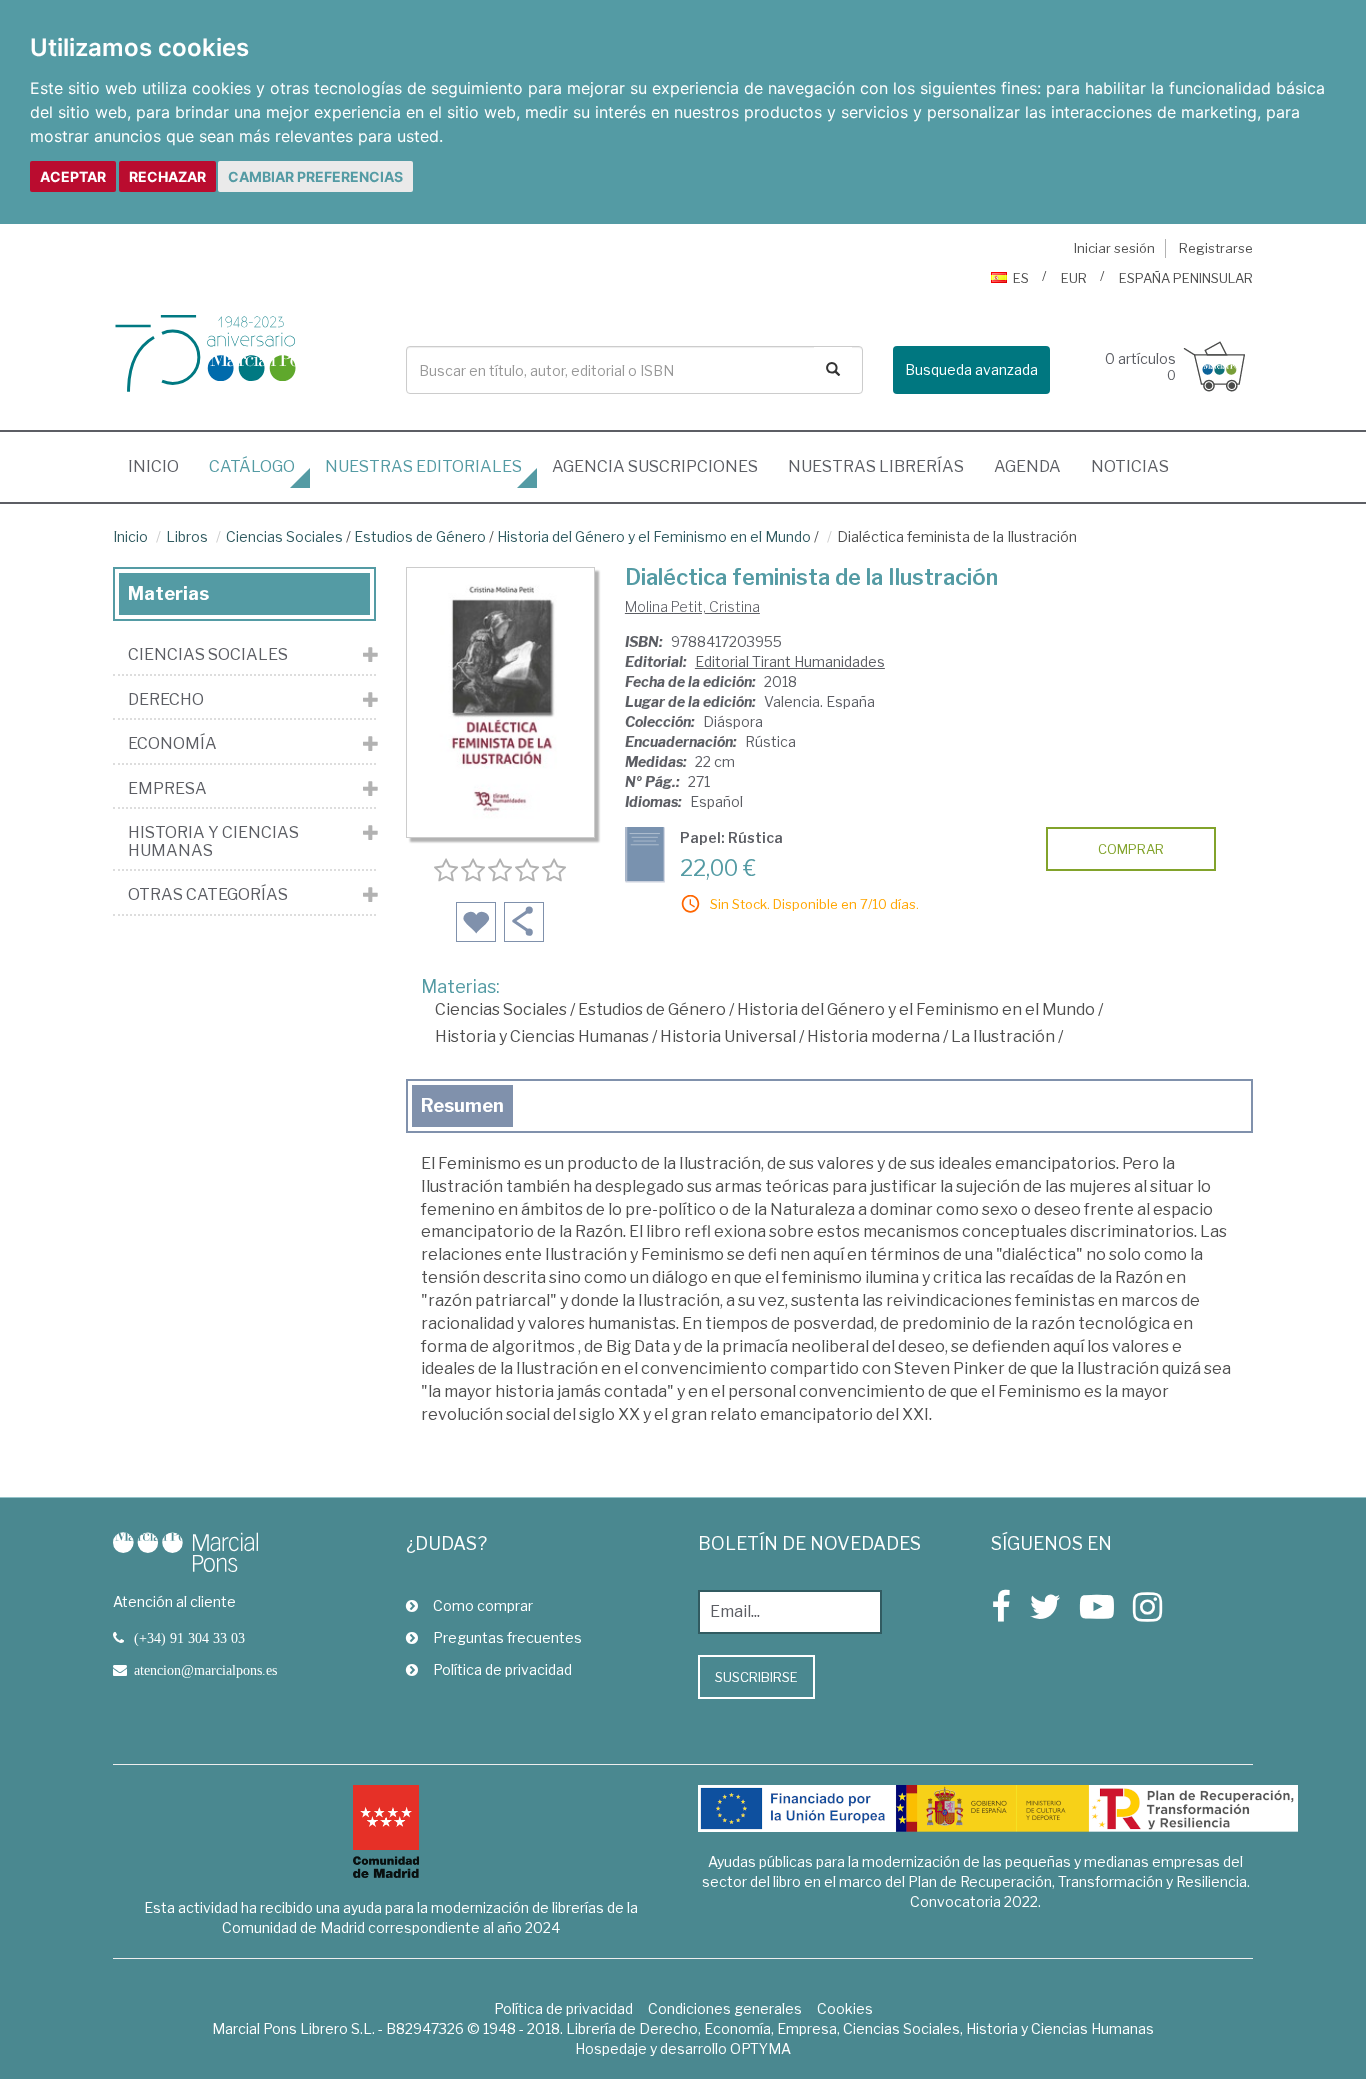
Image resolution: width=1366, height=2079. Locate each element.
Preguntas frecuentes (507, 1637)
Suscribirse (756, 1677)
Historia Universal (728, 1036)
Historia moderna (873, 1036)
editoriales (423, 466)
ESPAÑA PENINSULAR (1186, 278)
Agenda (1027, 466)
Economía (172, 744)
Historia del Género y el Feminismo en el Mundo (654, 536)
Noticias (1130, 466)
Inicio (161, 466)
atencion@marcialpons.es (205, 1670)
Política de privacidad (502, 1669)
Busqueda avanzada (971, 369)
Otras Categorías (208, 895)
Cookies (845, 2008)
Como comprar (483, 1605)
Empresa (167, 789)
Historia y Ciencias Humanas (542, 1036)
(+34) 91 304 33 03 (189, 1638)
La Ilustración (1003, 1036)
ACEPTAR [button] (73, 176)
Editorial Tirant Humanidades (790, 661)
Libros (187, 536)
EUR (1074, 278)
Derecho (166, 700)
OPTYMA (760, 2048)
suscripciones (655, 466)
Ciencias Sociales (284, 536)
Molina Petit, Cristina (692, 606)
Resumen (462, 1105)
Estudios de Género (420, 536)
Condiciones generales (725, 2008)
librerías (876, 466)
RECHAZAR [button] (167, 176)
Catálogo (252, 466)
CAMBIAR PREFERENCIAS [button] (315, 176)
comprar (1131, 849)
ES (1021, 278)
